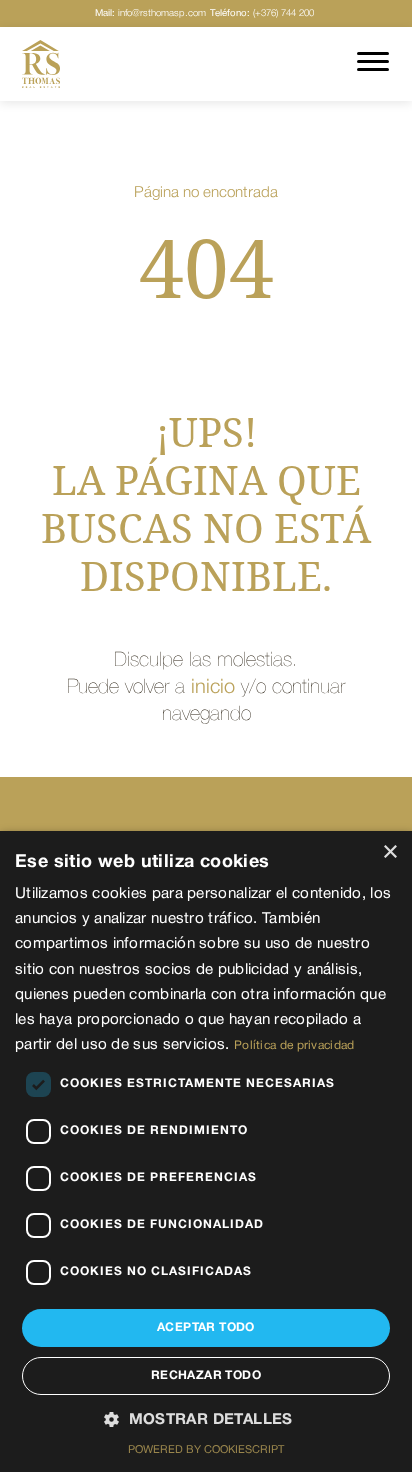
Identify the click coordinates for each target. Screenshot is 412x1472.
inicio (213, 688)
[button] (206, 1421)
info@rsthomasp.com (150, 13)
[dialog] (206, 1151)
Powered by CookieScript (206, 1450)
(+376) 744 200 (262, 13)
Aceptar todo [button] (206, 1327)
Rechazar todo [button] (206, 1375)
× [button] (389, 852)
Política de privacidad (294, 1045)
